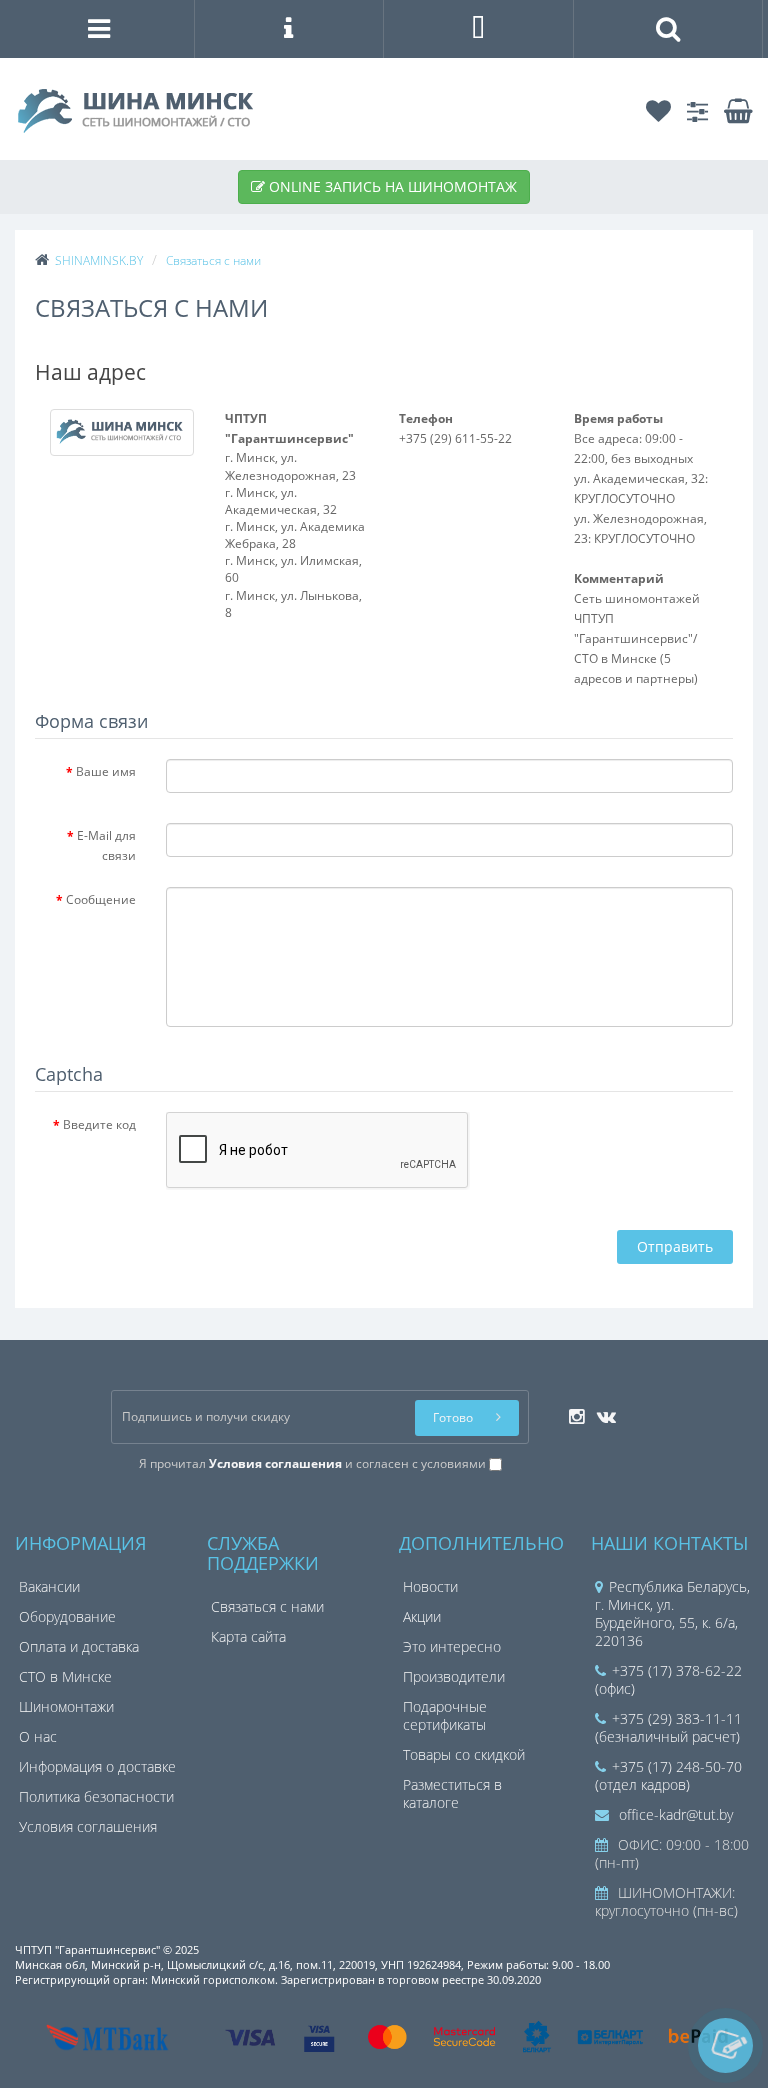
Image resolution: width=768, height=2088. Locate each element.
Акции (422, 1616)
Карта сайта (248, 1636)
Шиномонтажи (66, 1706)
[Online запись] (725, 2045)
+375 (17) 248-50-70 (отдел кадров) (668, 1775)
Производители (454, 1676)
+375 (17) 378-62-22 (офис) (668, 1679)
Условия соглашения (88, 1826)
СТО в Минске (65, 1676)
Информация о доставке (97, 1766)
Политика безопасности (96, 1796)
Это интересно (452, 1646)
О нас (38, 1736)
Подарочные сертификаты (445, 1715)
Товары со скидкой (464, 1754)
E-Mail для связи (106, 845)
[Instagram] (571, 1410)
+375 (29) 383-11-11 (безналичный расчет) (668, 1727)
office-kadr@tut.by (674, 1814)
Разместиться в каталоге (452, 1793)
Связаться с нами (267, 1606)
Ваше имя (106, 771)
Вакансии (49, 1586)
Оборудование (67, 1616)
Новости (430, 1586)
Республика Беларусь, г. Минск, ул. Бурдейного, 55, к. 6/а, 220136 (672, 1613)
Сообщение (101, 899)
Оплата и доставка (79, 1646)
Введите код (99, 1124)
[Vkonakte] (601, 1410)
